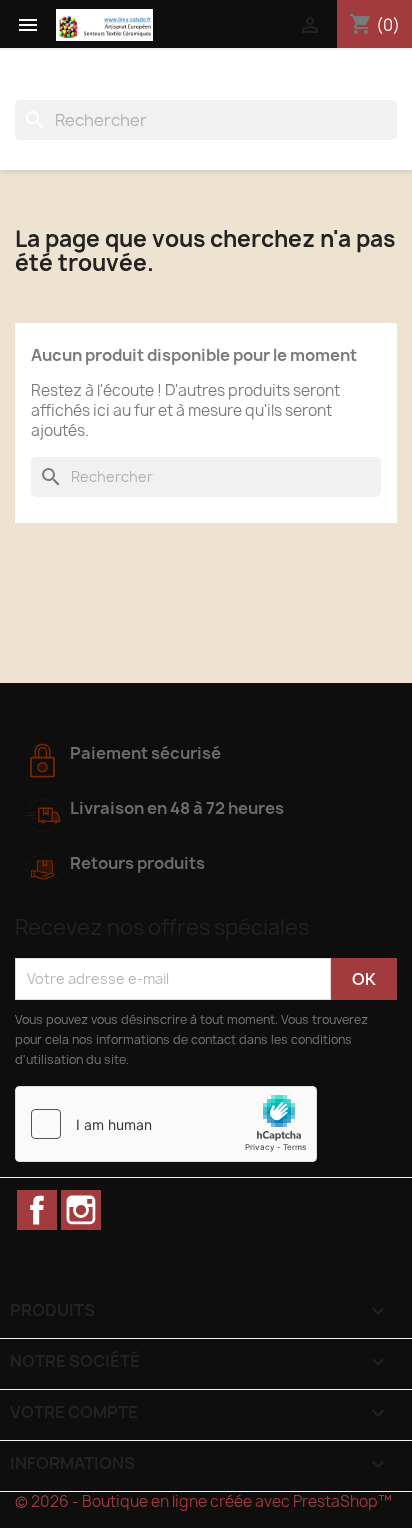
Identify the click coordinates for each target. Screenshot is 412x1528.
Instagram (81, 1210)
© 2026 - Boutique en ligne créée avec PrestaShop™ (203, 1501)
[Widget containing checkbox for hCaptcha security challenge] (166, 1124)
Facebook (37, 1210)
